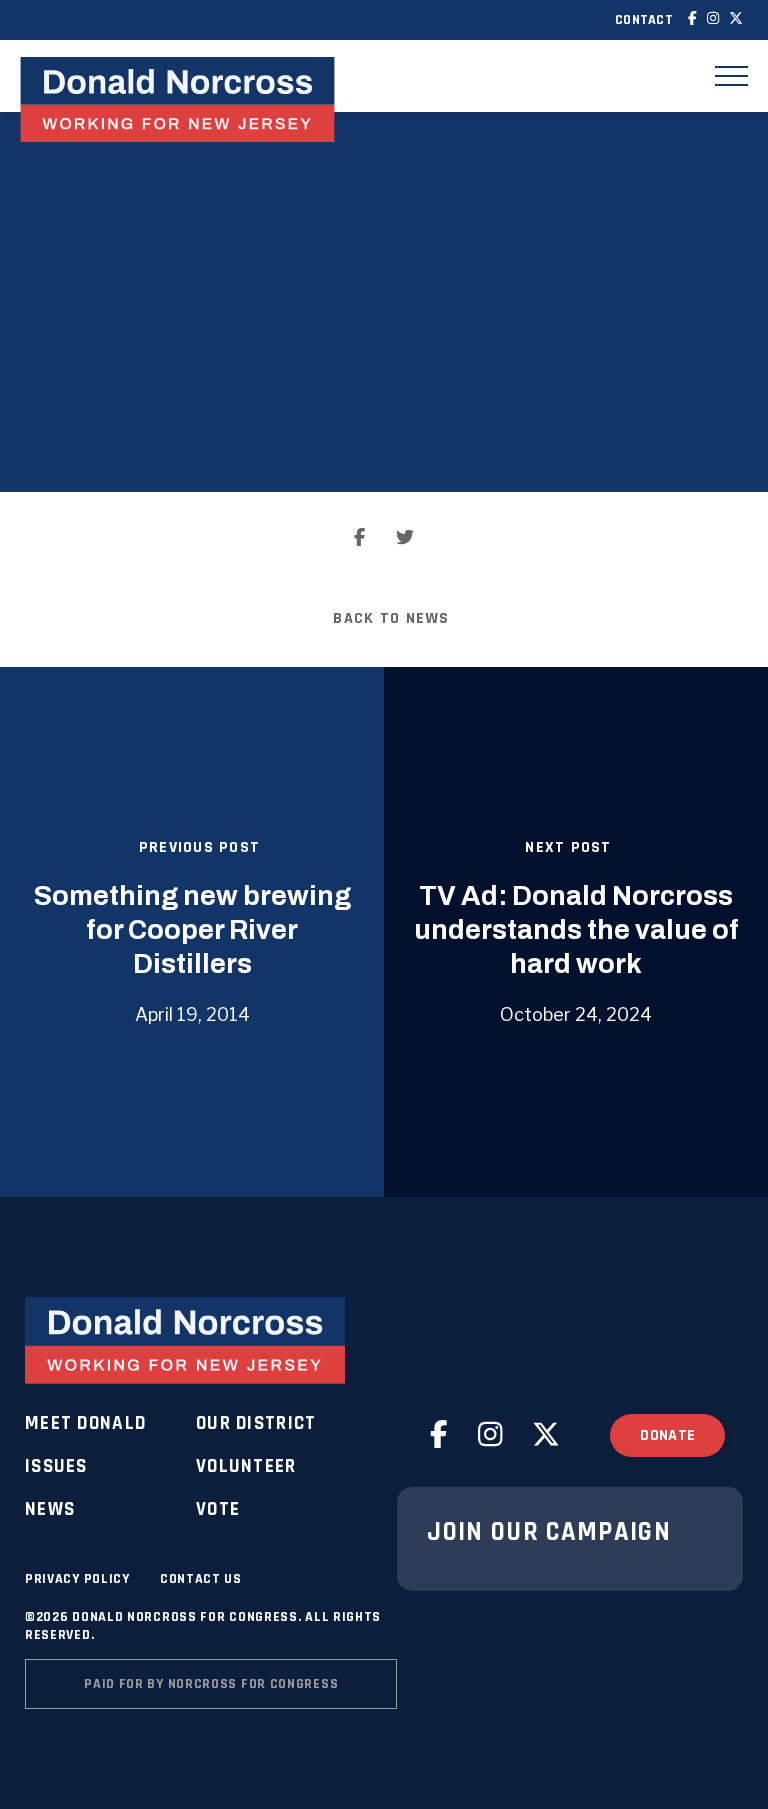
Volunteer (246, 1466)
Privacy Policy (77, 1579)
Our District (256, 1423)
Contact (644, 20)
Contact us (201, 1579)
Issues (56, 1466)
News (50, 1509)
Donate (667, 1435)
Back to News (391, 618)
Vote (218, 1509)
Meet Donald (85, 1423)
